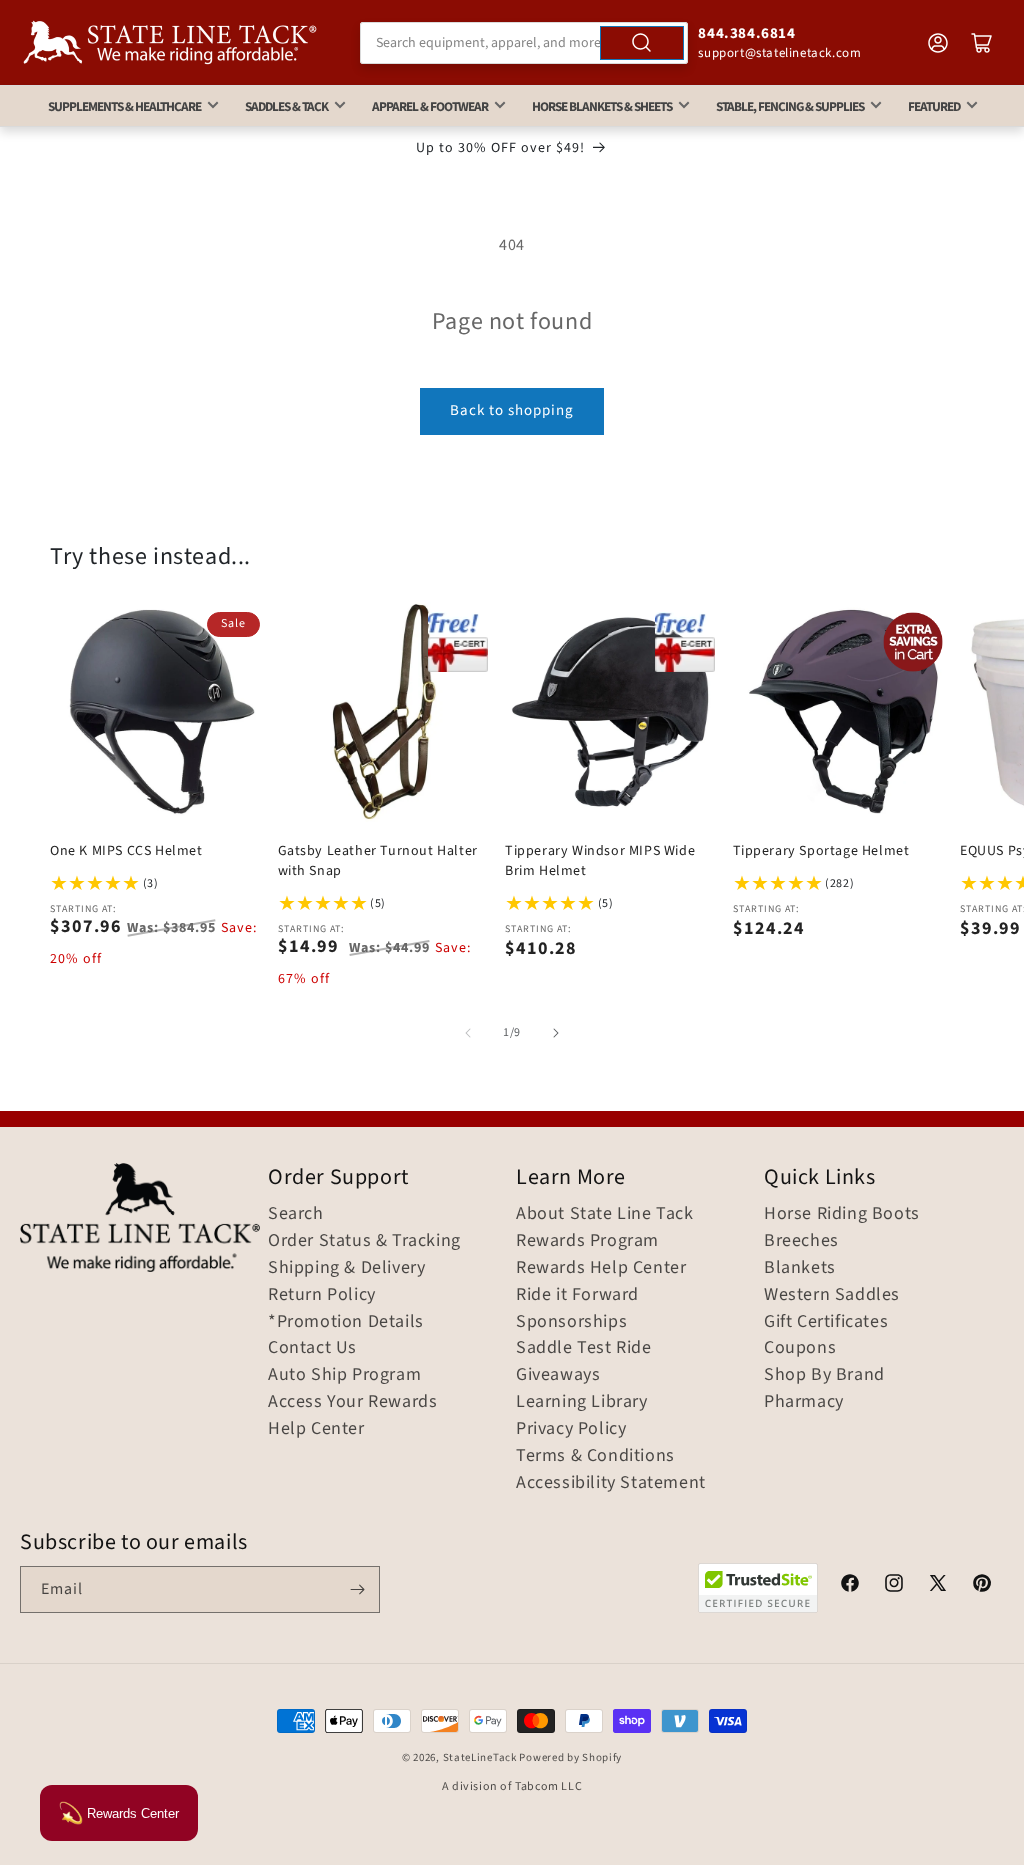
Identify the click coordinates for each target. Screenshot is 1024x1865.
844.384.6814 (746, 33)
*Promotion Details (346, 1322)
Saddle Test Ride (584, 1348)
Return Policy (322, 1295)
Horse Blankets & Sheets (602, 106)
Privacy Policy (571, 1429)
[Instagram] (894, 1586)
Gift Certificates (826, 1322)
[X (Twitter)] (938, 1586)
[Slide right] (556, 1033)
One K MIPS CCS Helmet (126, 851)
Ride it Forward (577, 1295)
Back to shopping (512, 410)
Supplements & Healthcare (124, 106)
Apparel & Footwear (430, 106)
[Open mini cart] (982, 43)
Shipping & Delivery (346, 1268)
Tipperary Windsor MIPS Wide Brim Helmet (600, 861)
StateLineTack (480, 1757)
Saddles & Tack (286, 106)
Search (296, 1214)
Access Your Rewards (352, 1402)
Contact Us (312, 1348)
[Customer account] (938, 43)
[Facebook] (850, 1586)
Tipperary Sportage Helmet (821, 851)
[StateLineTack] (170, 42)
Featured (934, 106)
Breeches (801, 1241)
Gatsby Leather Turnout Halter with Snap (378, 861)
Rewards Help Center (601, 1268)
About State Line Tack (605, 1214)
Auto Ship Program (344, 1375)
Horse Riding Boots (842, 1214)
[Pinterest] (982, 1586)
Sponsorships (571, 1322)
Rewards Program (587, 1241)
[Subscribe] (357, 1589)
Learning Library (582, 1402)
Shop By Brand (824, 1375)
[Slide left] (468, 1033)
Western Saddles (832, 1295)
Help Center (316, 1429)
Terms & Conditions (595, 1456)
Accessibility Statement (611, 1483)
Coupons (800, 1348)
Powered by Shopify (570, 1757)
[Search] (642, 43)
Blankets (800, 1268)
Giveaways (558, 1375)
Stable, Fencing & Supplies (790, 106)
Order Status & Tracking (364, 1241)
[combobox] (524, 43)
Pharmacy (804, 1402)
